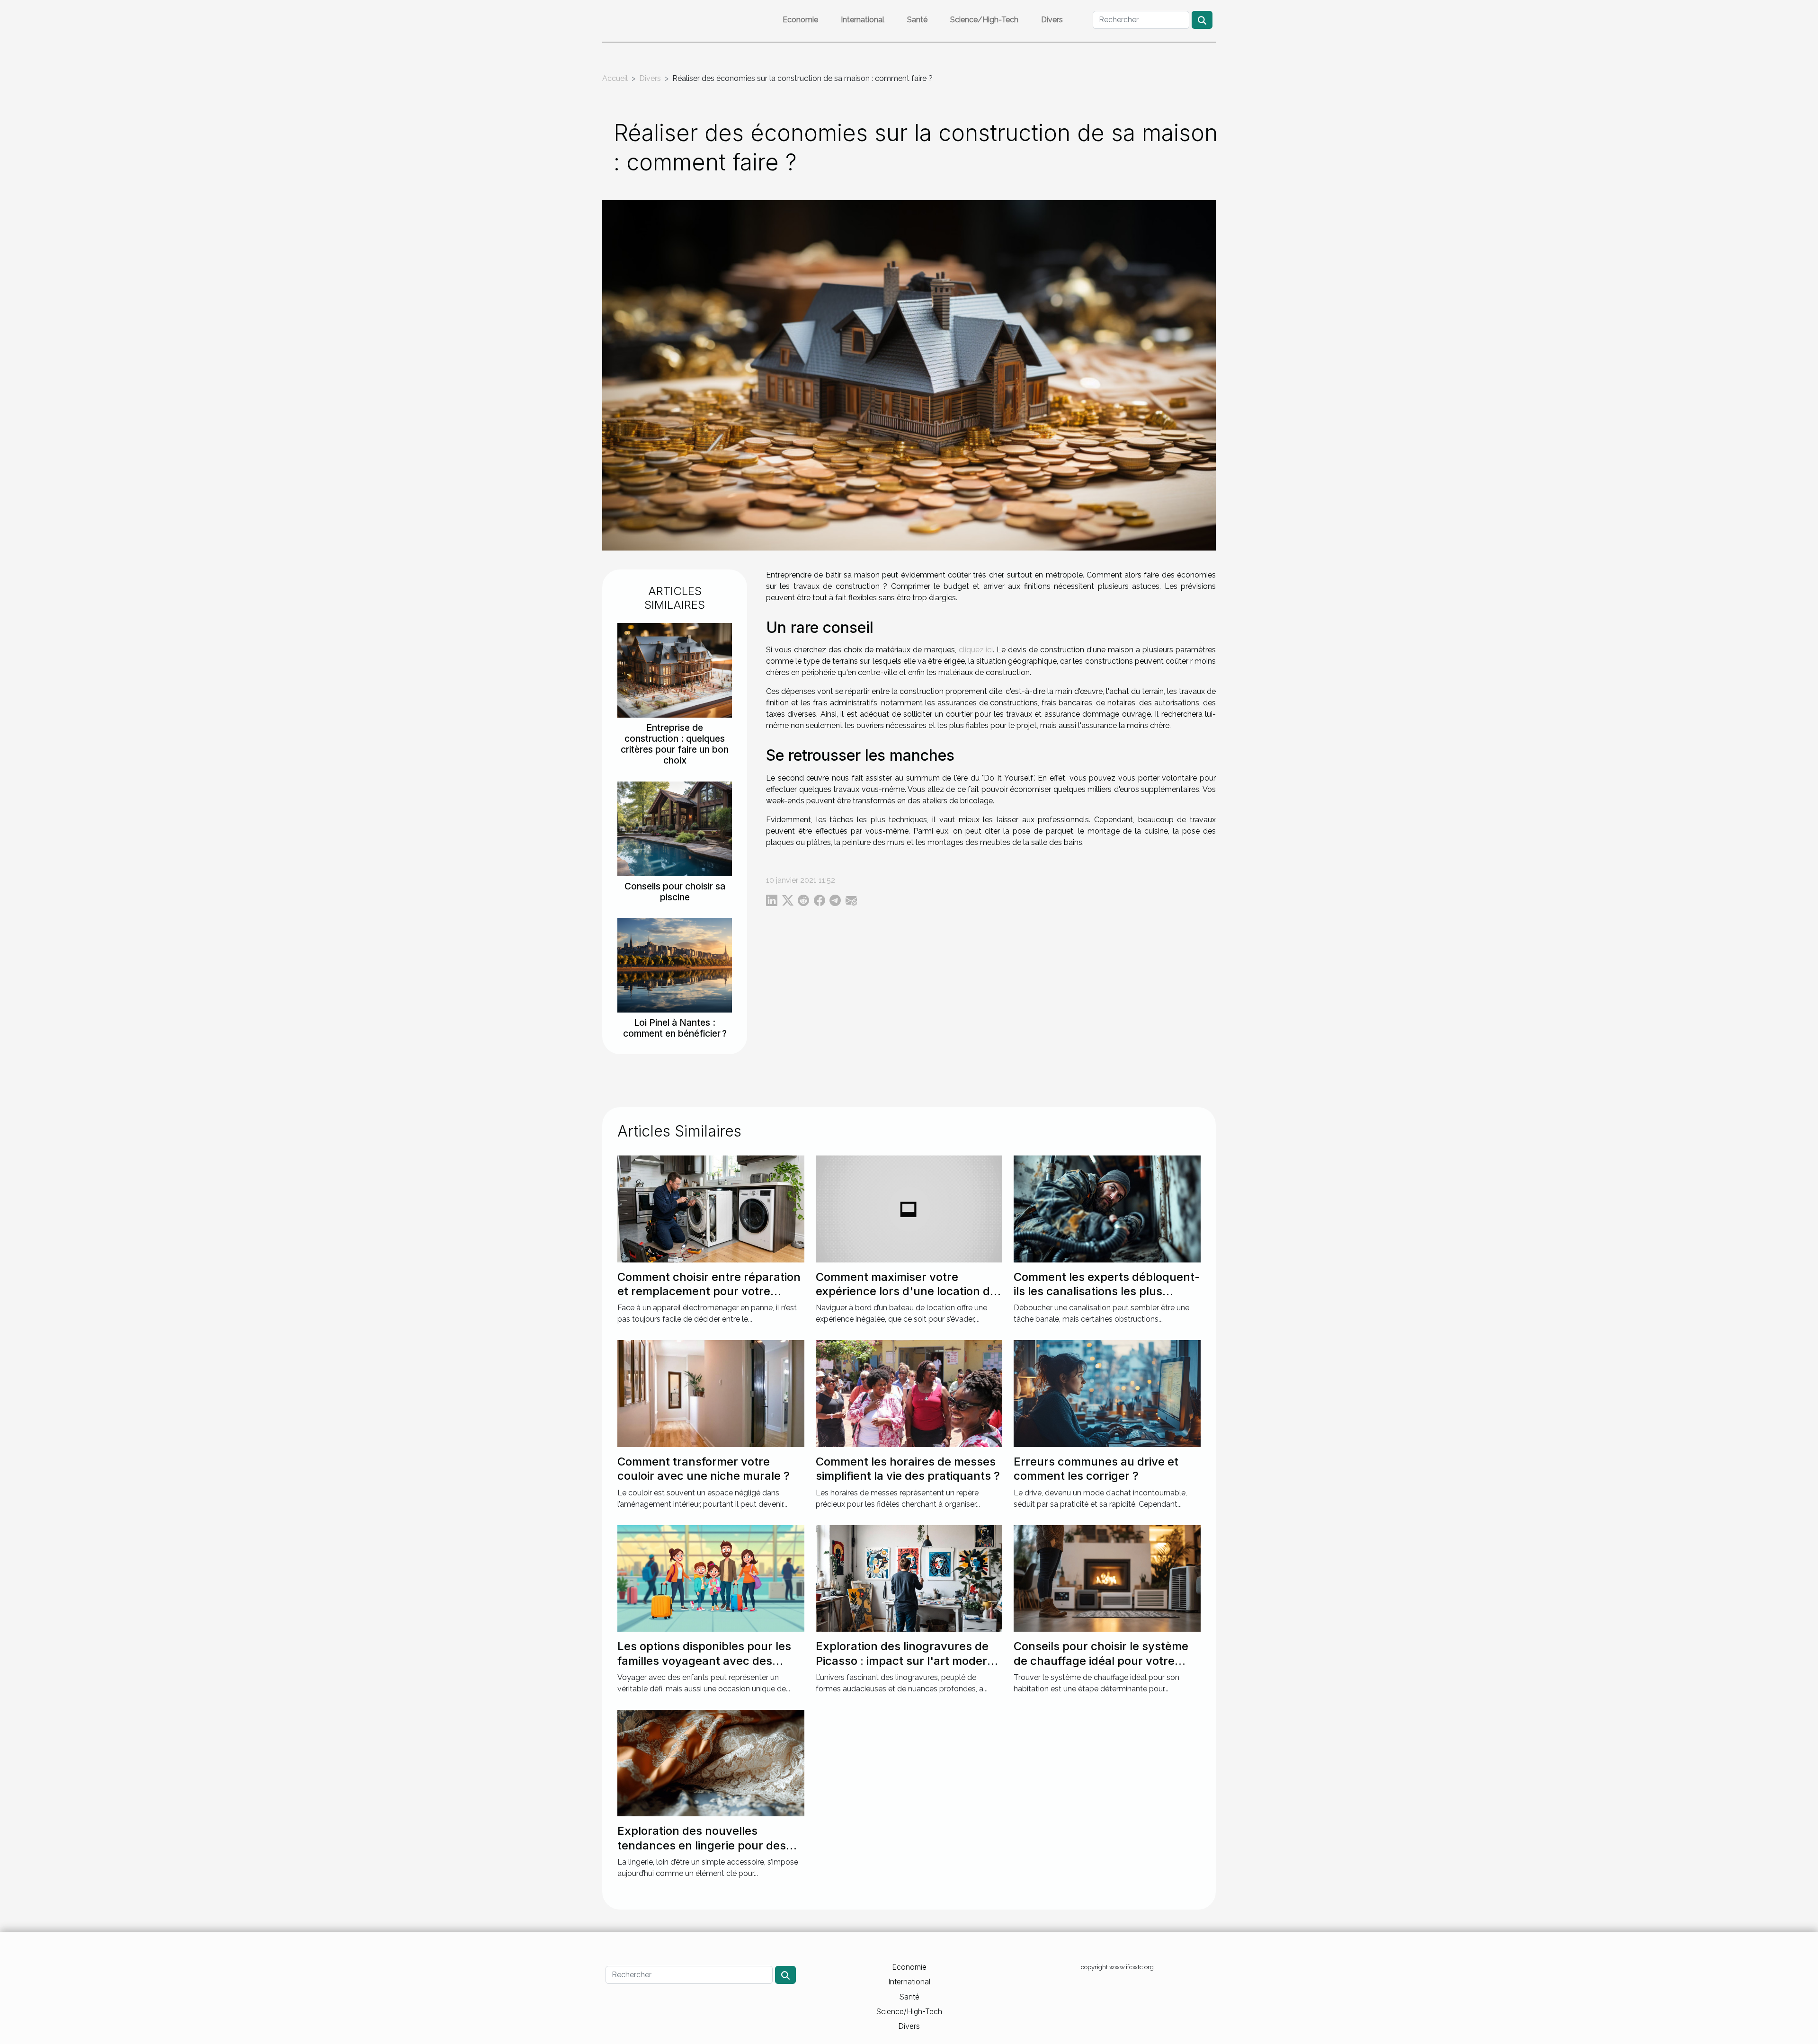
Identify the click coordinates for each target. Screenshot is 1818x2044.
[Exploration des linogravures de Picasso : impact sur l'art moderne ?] (909, 1578)
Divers (1052, 20)
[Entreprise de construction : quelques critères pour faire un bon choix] (675, 670)
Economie (800, 20)
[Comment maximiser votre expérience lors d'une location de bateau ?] (909, 1208)
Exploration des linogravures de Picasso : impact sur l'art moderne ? (908, 1661)
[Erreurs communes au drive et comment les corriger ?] (1107, 1393)
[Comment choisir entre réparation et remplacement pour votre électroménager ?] (711, 1208)
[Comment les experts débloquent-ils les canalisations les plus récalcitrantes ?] (1107, 1208)
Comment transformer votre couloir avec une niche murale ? (704, 1469)
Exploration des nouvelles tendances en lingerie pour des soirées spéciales (702, 1845)
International (863, 20)
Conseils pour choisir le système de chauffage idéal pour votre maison (1101, 1661)
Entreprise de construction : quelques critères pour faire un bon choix (675, 744)
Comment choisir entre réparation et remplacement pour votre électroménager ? (709, 1291)
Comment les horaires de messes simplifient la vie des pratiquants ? (908, 1469)
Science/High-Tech (984, 20)
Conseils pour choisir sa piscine (675, 892)
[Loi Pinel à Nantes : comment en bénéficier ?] (675, 964)
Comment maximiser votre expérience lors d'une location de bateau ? (906, 1291)
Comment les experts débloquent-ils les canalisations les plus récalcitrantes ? (1107, 1291)
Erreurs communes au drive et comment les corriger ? (1096, 1469)
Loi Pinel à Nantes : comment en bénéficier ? (675, 1028)
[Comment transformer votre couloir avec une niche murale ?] (711, 1393)
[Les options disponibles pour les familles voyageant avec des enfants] (711, 1578)
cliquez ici (976, 650)
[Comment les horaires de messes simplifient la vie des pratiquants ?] (909, 1393)
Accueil (615, 78)
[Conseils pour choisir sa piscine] (675, 828)
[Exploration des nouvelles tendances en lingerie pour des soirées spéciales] (711, 1763)
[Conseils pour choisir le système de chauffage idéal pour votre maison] (1107, 1578)
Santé (917, 20)
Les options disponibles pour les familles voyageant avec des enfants (704, 1661)
